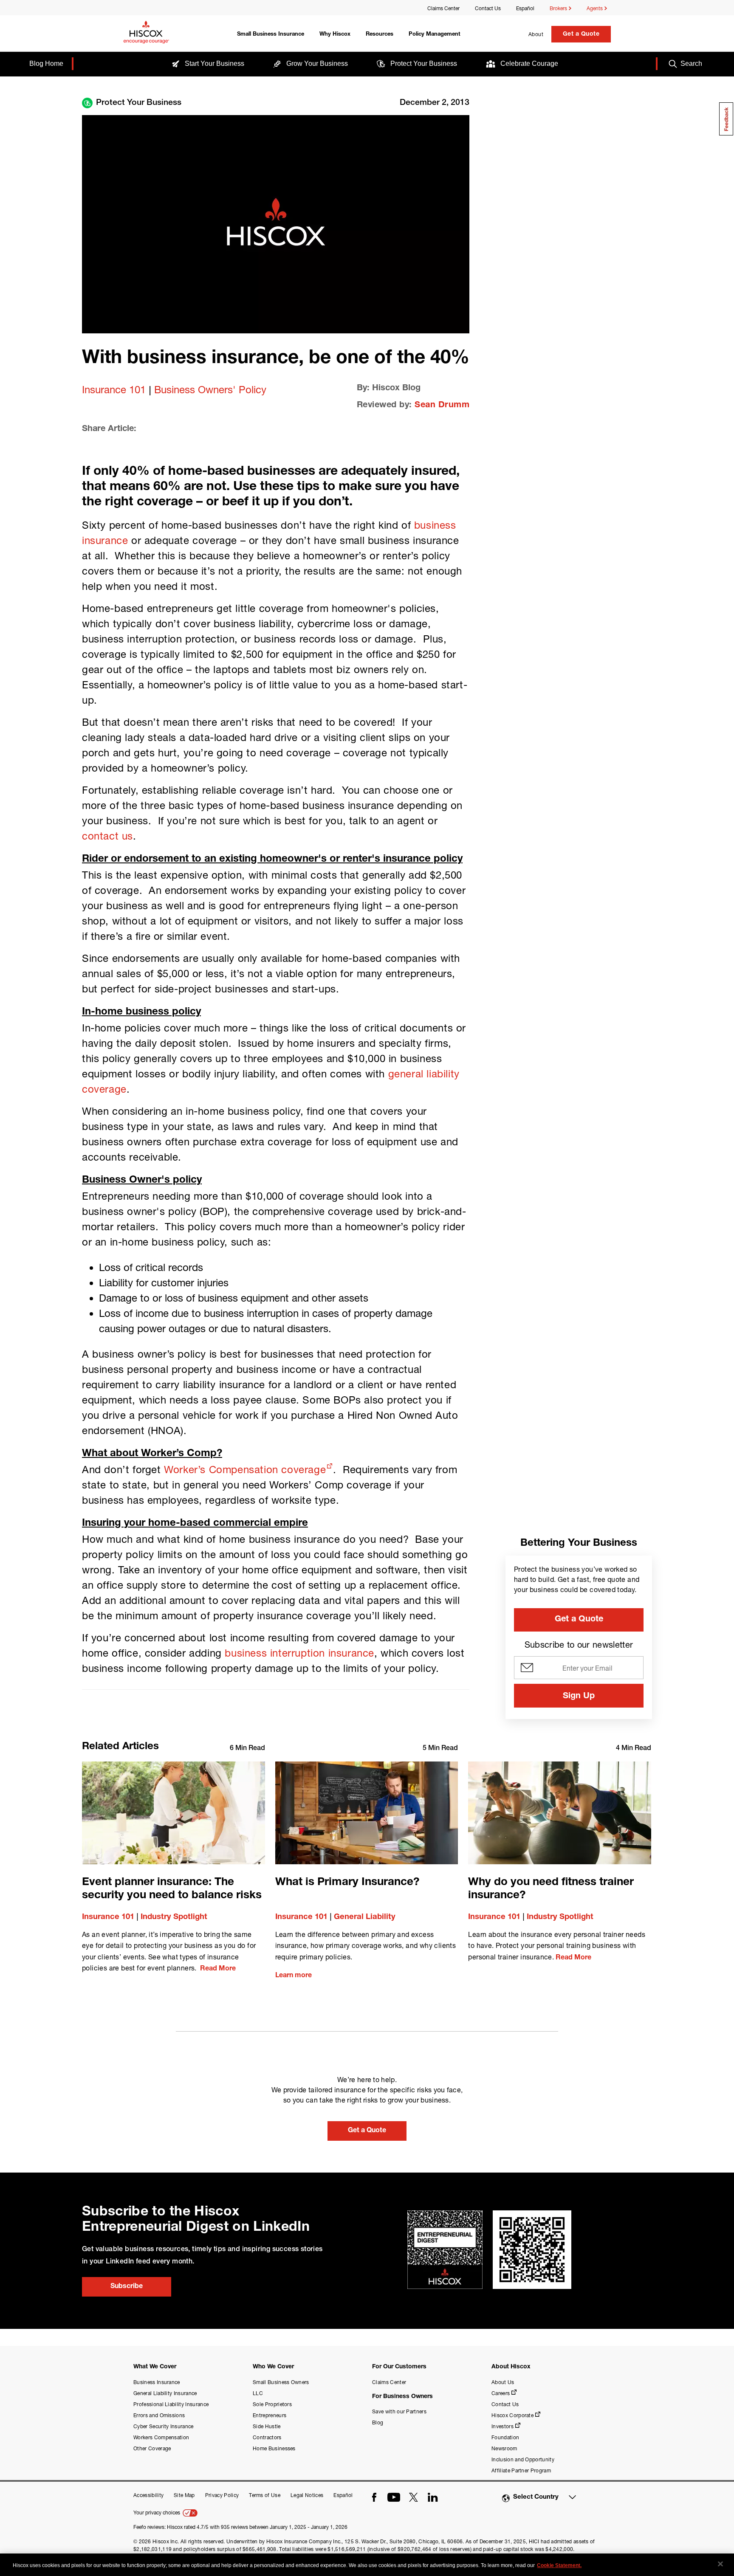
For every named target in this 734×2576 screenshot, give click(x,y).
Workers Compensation (161, 2437)
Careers (501, 2393)
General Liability (365, 1917)
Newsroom (504, 2448)
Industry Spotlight (174, 1917)
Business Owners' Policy (210, 389)
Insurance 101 (114, 389)
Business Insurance (157, 2382)
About (536, 34)
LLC (258, 2393)
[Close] (720, 2564)
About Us (503, 2382)
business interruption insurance (299, 1653)
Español (525, 8)
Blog (378, 2422)
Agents (595, 8)
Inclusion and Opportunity (523, 2459)
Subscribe (127, 2287)
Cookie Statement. (559, 2565)
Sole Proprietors (272, 2404)
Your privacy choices (157, 2513)
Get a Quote (581, 34)
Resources (380, 35)
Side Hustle (267, 2426)
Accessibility (148, 2495)
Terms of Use (265, 2495)
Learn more (294, 1976)
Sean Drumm (442, 406)
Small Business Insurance (271, 35)
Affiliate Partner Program (521, 2470)
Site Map (184, 2495)
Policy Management (435, 35)
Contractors (267, 2437)
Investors (503, 2426)
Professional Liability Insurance (171, 2404)
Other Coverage (152, 2448)
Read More (218, 1969)
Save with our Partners (399, 2411)
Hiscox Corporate (512, 2415)
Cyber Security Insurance (164, 2426)
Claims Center (443, 8)
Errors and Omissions (159, 2415)
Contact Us (488, 8)
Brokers (559, 8)
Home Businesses (274, 2448)
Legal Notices (307, 2495)
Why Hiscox (335, 35)
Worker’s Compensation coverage (245, 1469)
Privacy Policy (222, 2495)
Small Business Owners (281, 2382)
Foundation (505, 2437)
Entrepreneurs (270, 2415)
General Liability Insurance (165, 2393)
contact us (107, 836)
